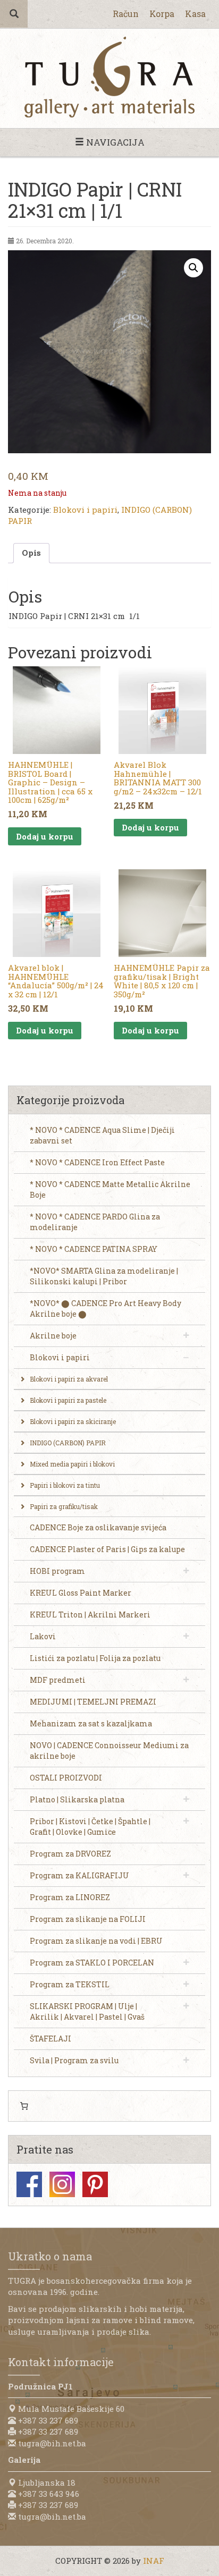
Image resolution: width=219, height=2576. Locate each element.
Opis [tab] (31, 553)
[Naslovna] (109, 77)
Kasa (195, 14)
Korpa (162, 14)
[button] (193, 268)
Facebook (29, 2184)
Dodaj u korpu (45, 836)
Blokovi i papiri (85, 510)
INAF (154, 2561)
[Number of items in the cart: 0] (24, 2106)
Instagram (62, 2184)
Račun (126, 14)
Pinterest (95, 2184)
